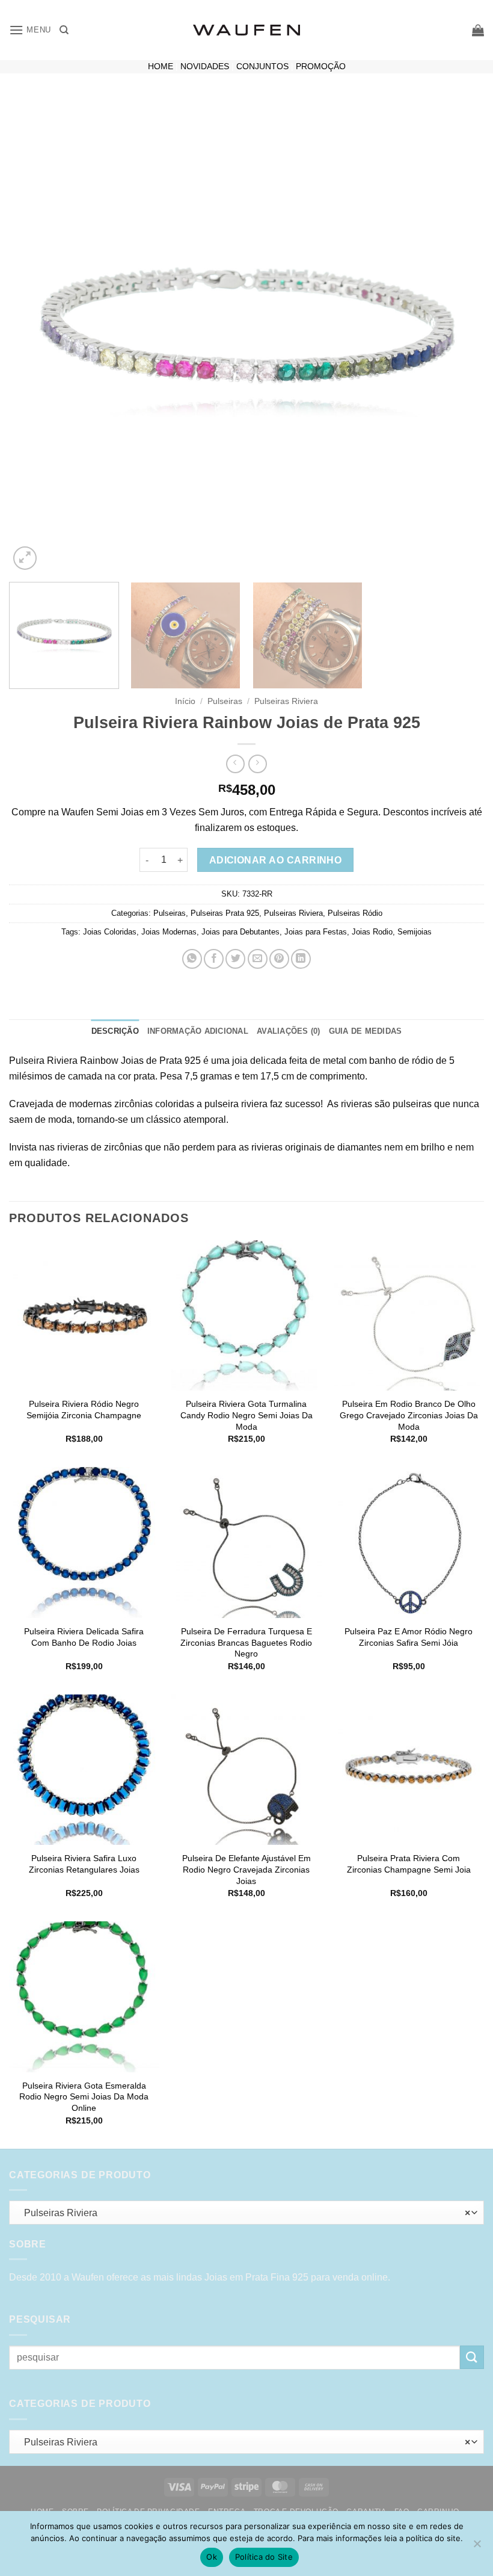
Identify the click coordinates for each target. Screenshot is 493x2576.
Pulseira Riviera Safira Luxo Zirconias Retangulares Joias (84, 1864)
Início (185, 701)
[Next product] (235, 764)
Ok (212, 2557)
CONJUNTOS (262, 66)
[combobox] (246, 2213)
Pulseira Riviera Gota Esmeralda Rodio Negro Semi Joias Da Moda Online (84, 2097)
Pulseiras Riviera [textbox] (243, 2213)
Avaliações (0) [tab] (289, 1031)
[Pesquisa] (64, 30)
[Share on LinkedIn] (301, 959)
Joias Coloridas (110, 932)
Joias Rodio (372, 932)
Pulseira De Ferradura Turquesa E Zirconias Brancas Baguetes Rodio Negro (246, 1642)
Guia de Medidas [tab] (366, 1031)
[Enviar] (472, 2357)
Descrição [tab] (115, 1031)
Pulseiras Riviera (286, 701)
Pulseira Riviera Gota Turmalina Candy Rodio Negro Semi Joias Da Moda (246, 1415)
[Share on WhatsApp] (192, 959)
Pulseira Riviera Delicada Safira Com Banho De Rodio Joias (84, 1637)
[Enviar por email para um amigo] (258, 959)
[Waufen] (246, 30)
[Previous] (34, 335)
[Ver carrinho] (478, 30)
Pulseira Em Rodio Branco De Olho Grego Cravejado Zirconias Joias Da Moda (409, 1415)
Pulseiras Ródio (355, 913)
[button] (30, 30)
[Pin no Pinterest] (279, 959)
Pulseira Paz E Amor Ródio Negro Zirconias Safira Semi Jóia (409, 1637)
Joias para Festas (316, 932)
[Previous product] (258, 764)
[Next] (459, 335)
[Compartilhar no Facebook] (214, 959)
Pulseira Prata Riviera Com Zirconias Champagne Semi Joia (409, 1864)
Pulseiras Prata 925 (225, 913)
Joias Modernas (169, 932)
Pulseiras (225, 701)
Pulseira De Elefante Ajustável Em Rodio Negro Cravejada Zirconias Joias (246, 1869)
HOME (161, 66)
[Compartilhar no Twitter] (235, 959)
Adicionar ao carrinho (276, 860)
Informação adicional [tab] (198, 1031)
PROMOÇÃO (321, 66)
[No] (477, 2547)
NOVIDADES (205, 66)
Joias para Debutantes (240, 932)
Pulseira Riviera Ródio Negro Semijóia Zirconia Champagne (84, 1410)
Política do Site (264, 2557)
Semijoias (415, 932)
